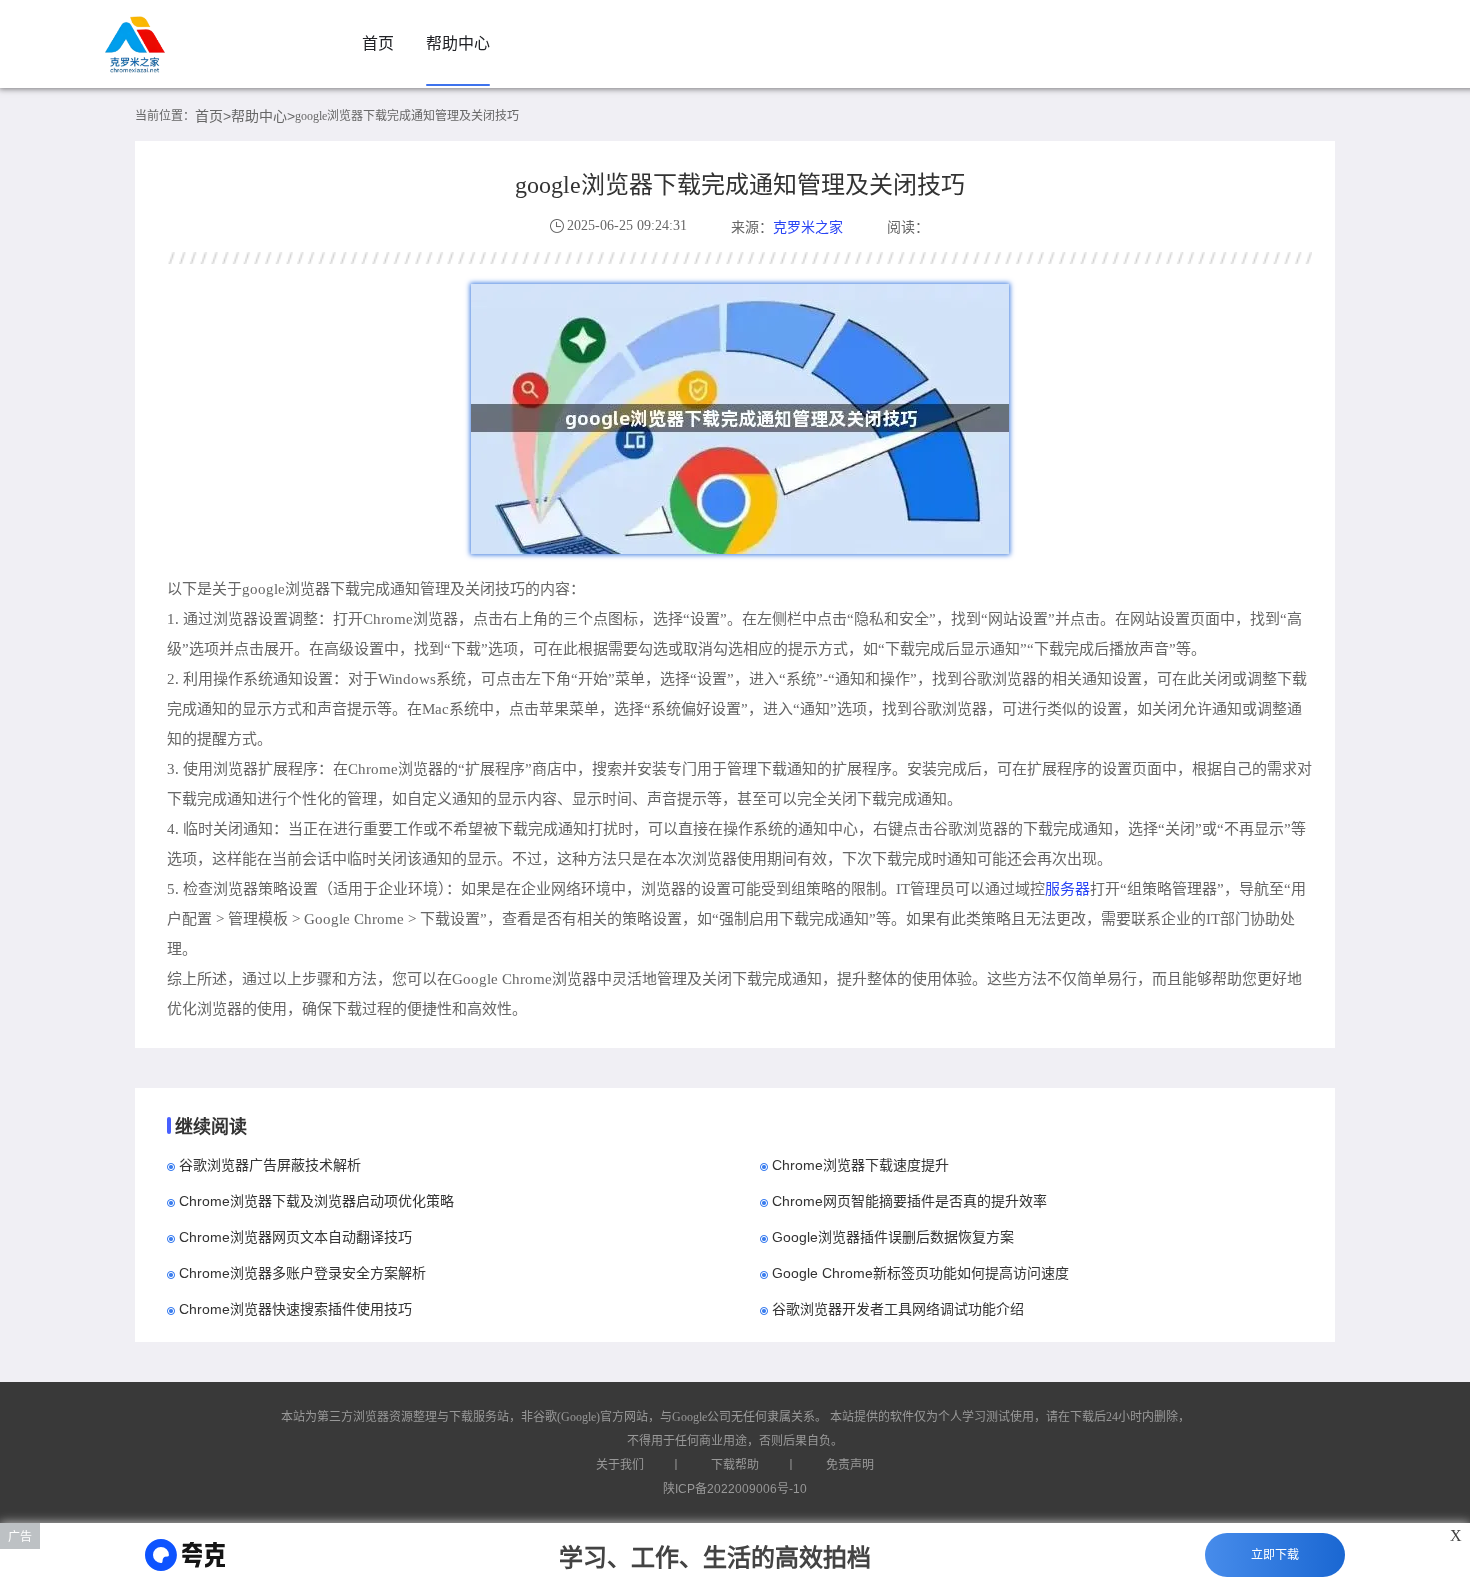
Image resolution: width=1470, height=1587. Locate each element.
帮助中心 (458, 43)
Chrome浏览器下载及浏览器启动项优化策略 (316, 1201)
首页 (378, 43)
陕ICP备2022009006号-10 (735, 1489)
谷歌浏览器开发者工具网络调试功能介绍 (898, 1309)
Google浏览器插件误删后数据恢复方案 (893, 1237)
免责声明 (850, 1465)
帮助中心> (263, 116)
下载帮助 (735, 1465)
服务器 (1067, 888)
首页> (213, 116)
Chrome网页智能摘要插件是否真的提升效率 (909, 1201)
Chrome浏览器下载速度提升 (860, 1165)
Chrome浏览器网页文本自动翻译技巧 (295, 1237)
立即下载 (1275, 1555)
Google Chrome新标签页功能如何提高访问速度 (920, 1273)
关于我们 (620, 1465)
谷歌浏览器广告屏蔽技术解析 (270, 1165)
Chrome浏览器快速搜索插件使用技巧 (295, 1309)
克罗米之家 (808, 227)
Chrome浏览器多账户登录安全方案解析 (302, 1273)
